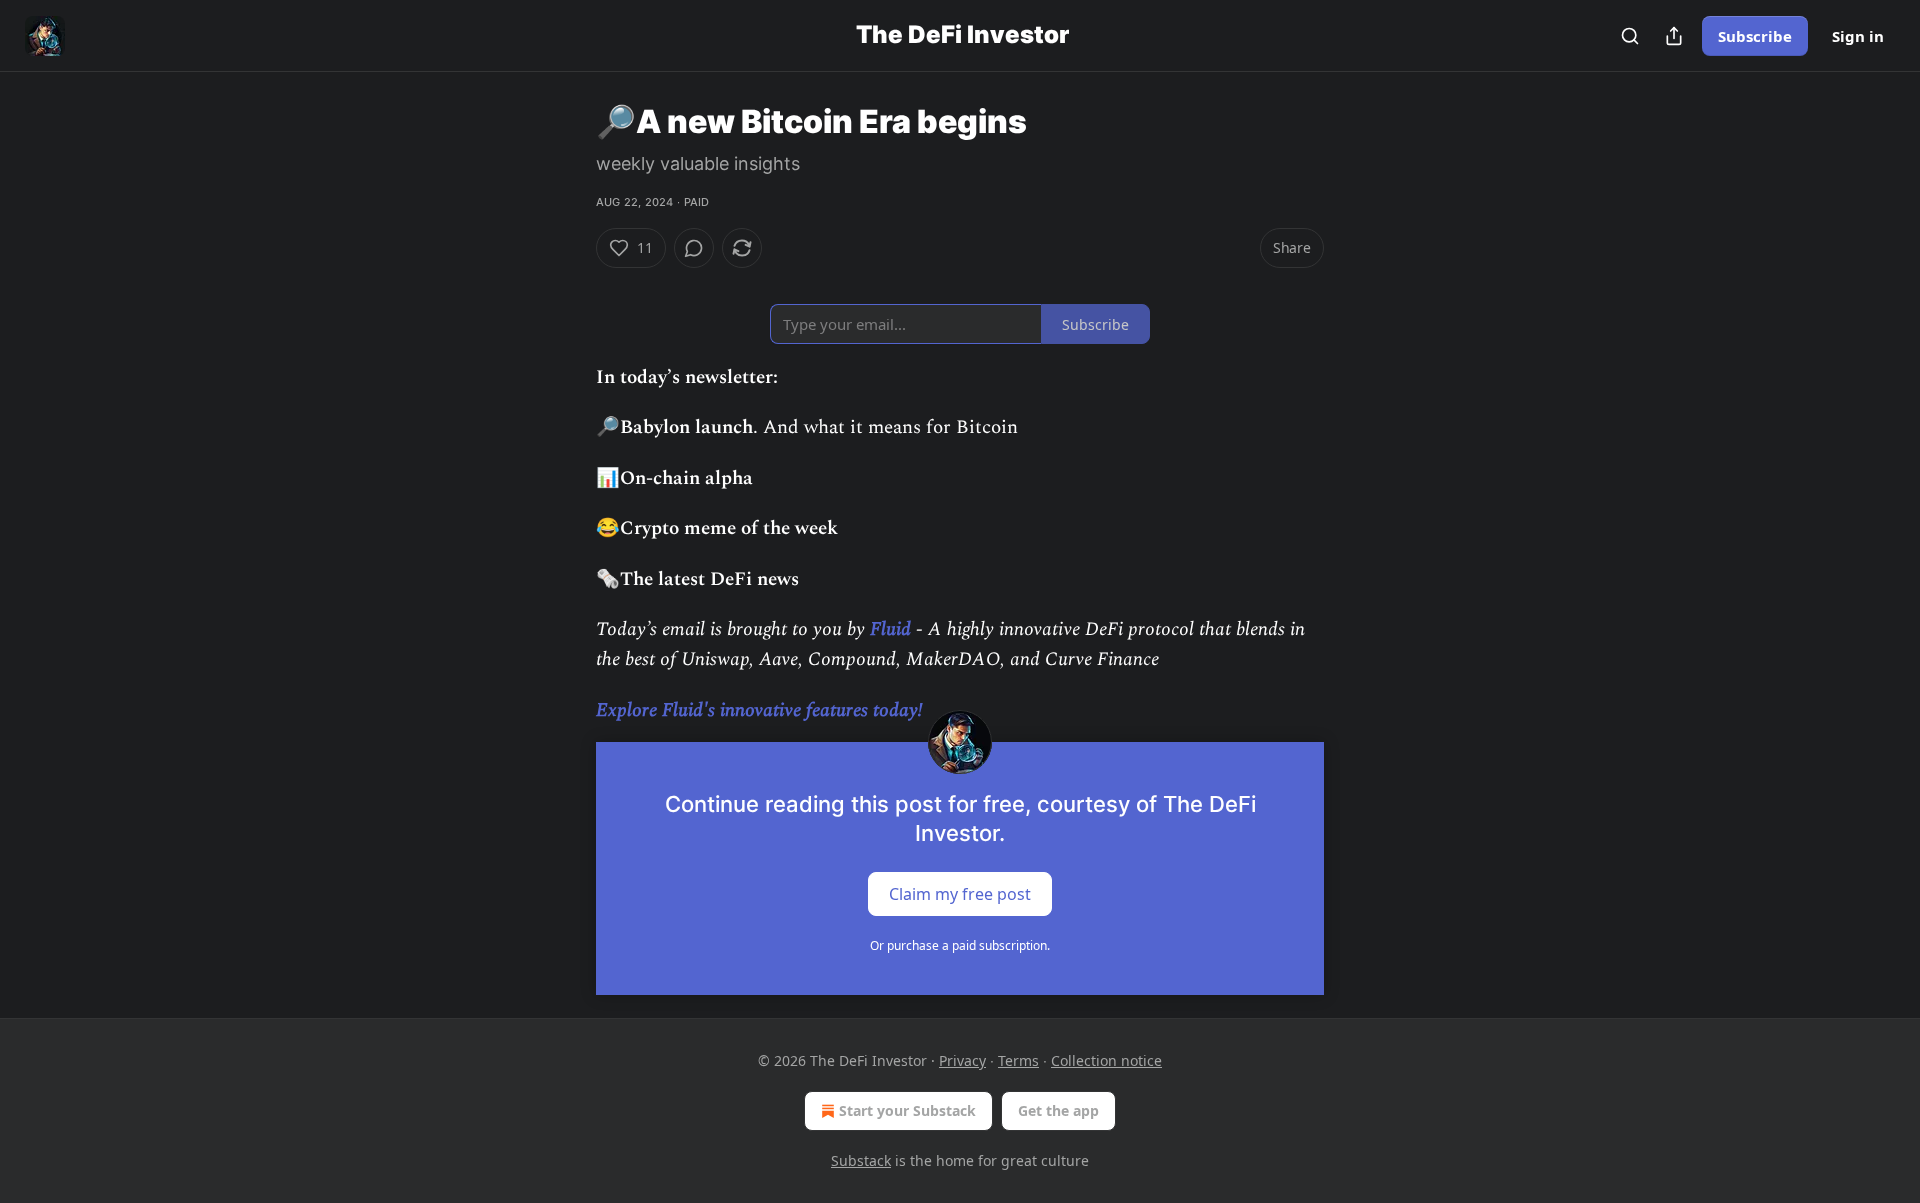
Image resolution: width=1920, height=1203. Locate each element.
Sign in (1858, 36)
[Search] (1630, 36)
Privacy (962, 1060)
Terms (1018, 1060)
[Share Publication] (1674, 36)
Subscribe (1755, 36)
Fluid (890, 629)
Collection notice (1106, 1060)
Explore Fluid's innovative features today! (759, 710)
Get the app (1058, 1110)
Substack (861, 1160)
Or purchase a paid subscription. (960, 945)
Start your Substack (907, 1110)
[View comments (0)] (694, 248)
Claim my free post (960, 894)
